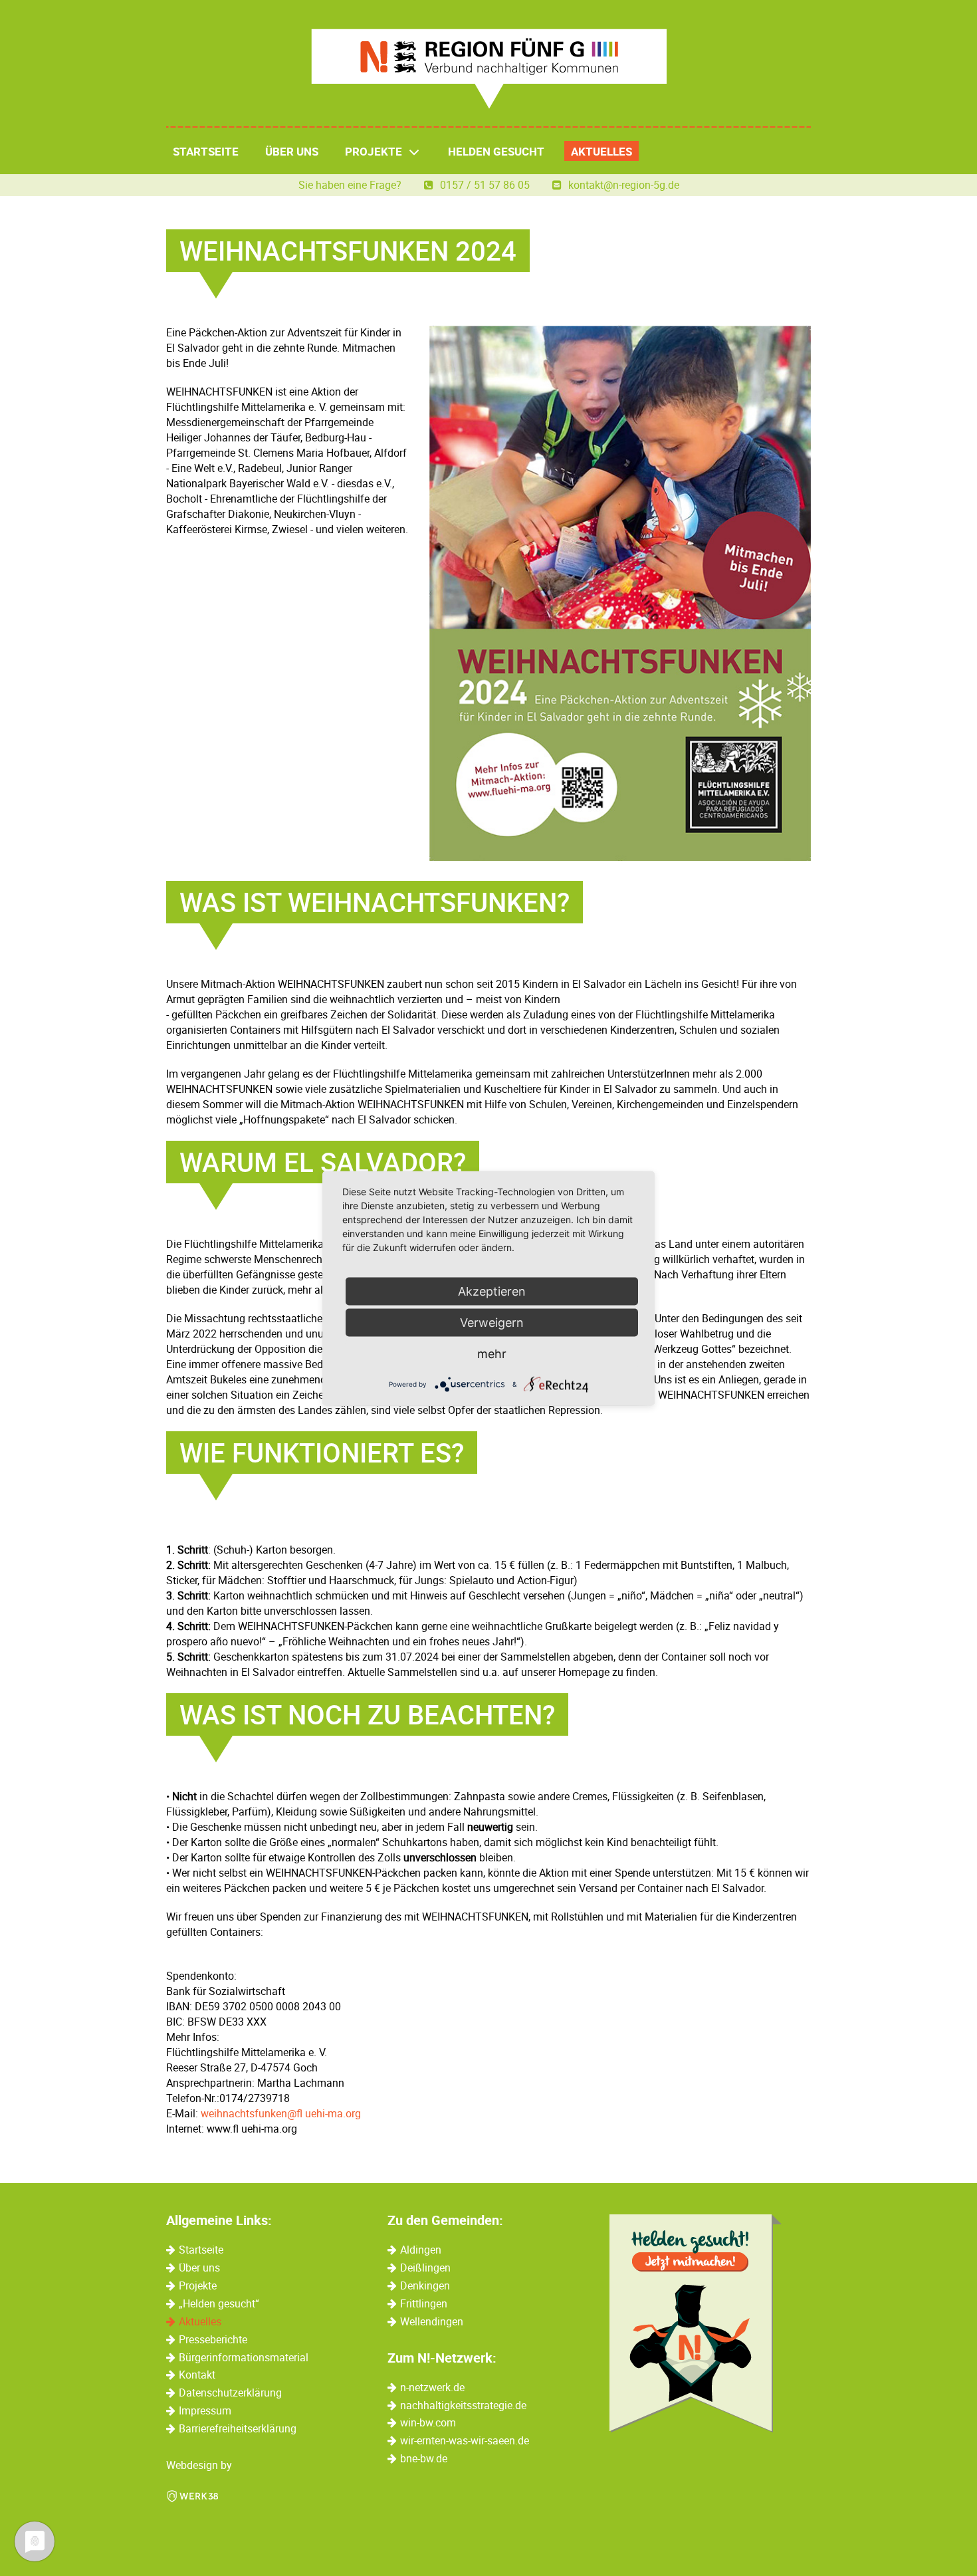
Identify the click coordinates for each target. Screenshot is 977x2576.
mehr (492, 1353)
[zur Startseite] (489, 69)
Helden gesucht (496, 151)
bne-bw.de (424, 2458)
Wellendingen (432, 2321)
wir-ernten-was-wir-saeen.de (465, 2440)
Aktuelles (601, 151)
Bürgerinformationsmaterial (244, 2357)
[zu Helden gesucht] (696, 2323)
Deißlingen (425, 2268)
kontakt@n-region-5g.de (624, 185)
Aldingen (421, 2250)
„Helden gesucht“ (219, 2303)
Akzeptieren (492, 1291)
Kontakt (197, 2375)
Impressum (205, 2410)
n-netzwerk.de (432, 2387)
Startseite (206, 151)
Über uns (292, 151)
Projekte (374, 151)
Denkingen (425, 2285)
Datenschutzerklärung (230, 2393)
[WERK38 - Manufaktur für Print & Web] (193, 2495)
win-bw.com (428, 2422)
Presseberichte (213, 2339)
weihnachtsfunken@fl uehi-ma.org (281, 2113)
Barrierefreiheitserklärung (238, 2428)
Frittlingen (424, 2303)
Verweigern (492, 1322)
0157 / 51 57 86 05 (486, 185)
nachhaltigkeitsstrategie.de (463, 2405)
